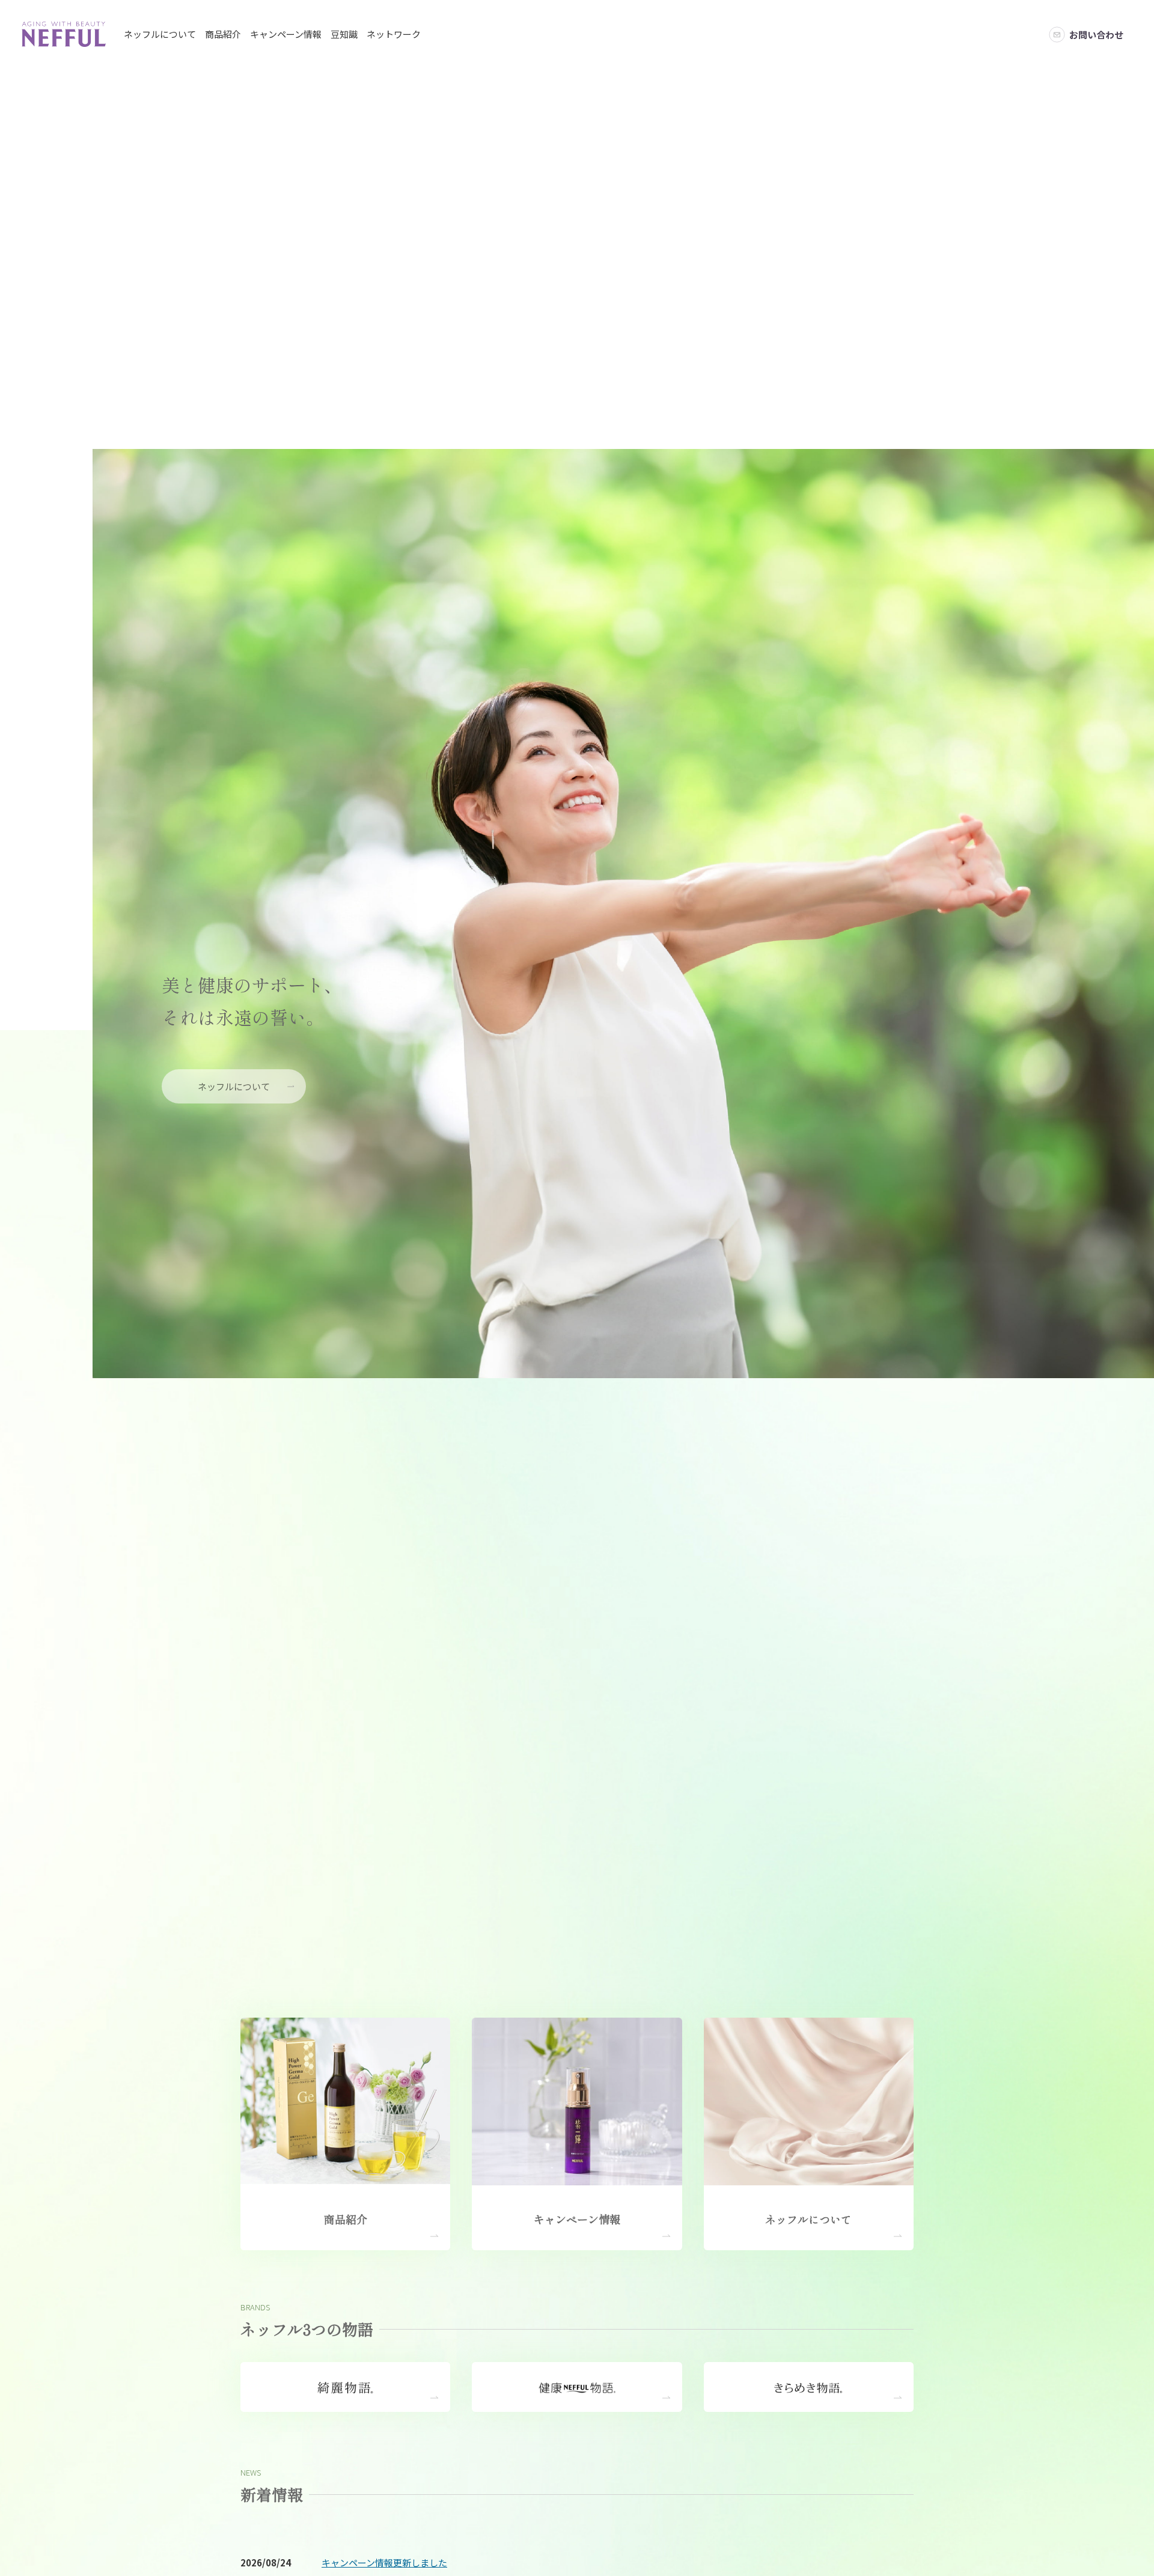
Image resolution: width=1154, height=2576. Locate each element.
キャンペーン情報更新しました (384, 2562)
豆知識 (344, 34)
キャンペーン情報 (286, 34)
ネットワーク (394, 34)
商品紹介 (223, 34)
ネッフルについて (160, 34)
